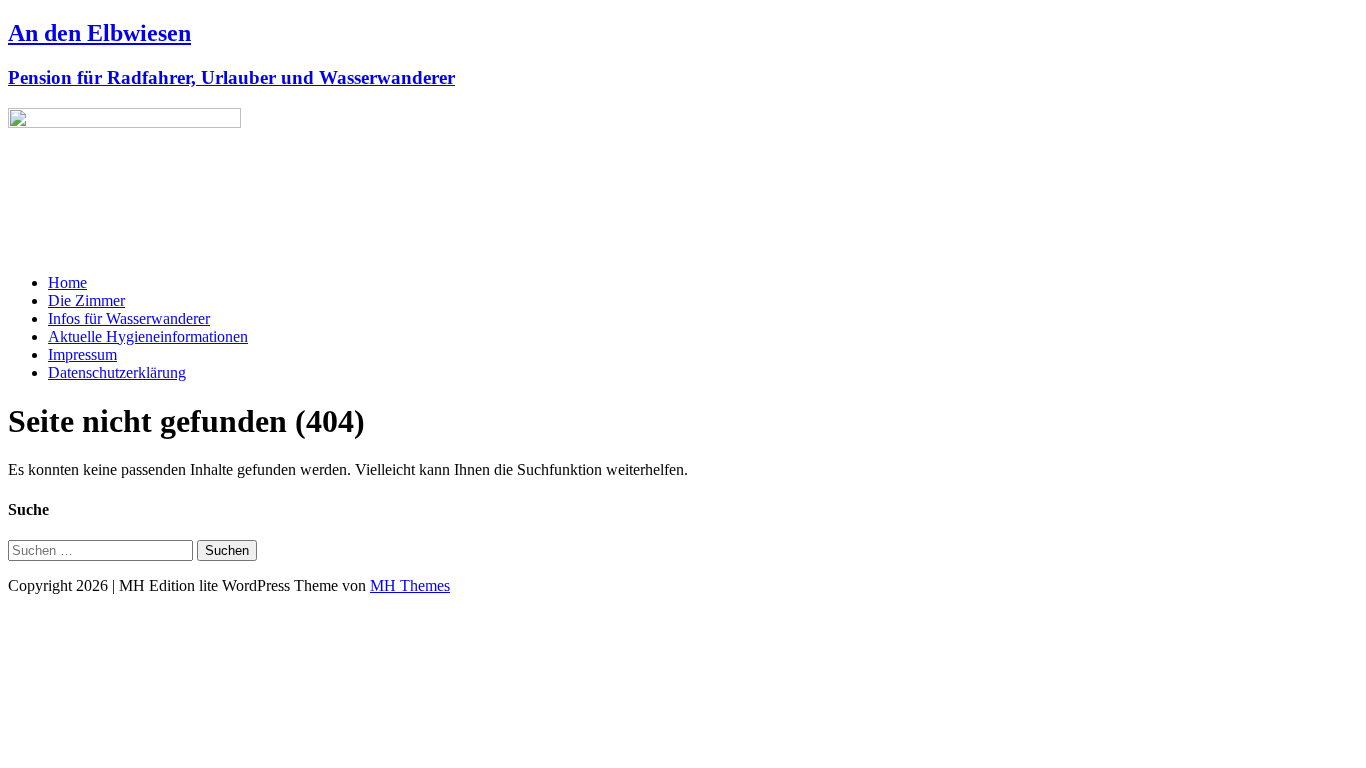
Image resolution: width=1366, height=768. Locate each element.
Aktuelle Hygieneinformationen (148, 336)
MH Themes (410, 585)
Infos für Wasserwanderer (129, 318)
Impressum (82, 354)
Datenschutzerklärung (117, 372)
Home (67, 282)
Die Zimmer (86, 300)
